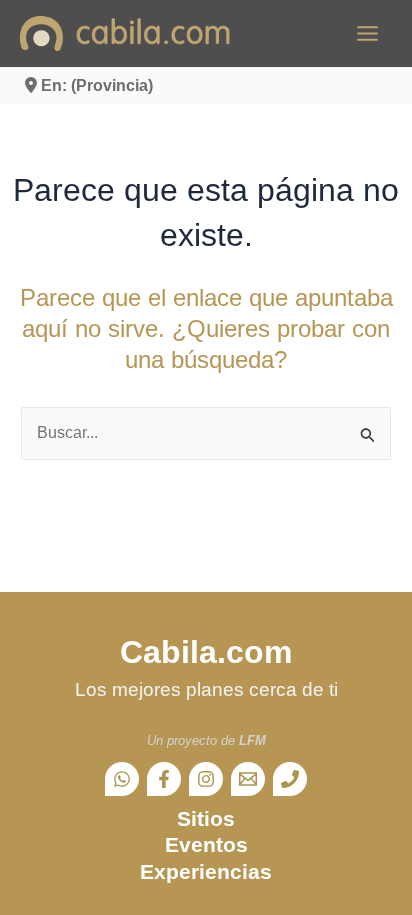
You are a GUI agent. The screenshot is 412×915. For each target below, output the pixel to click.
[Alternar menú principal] (367, 33)
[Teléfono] (290, 779)
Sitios (206, 818)
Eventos (206, 844)
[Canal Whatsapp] (122, 779)
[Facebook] (164, 779)
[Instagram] (206, 779)
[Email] (248, 779)
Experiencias (206, 871)
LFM (252, 740)
